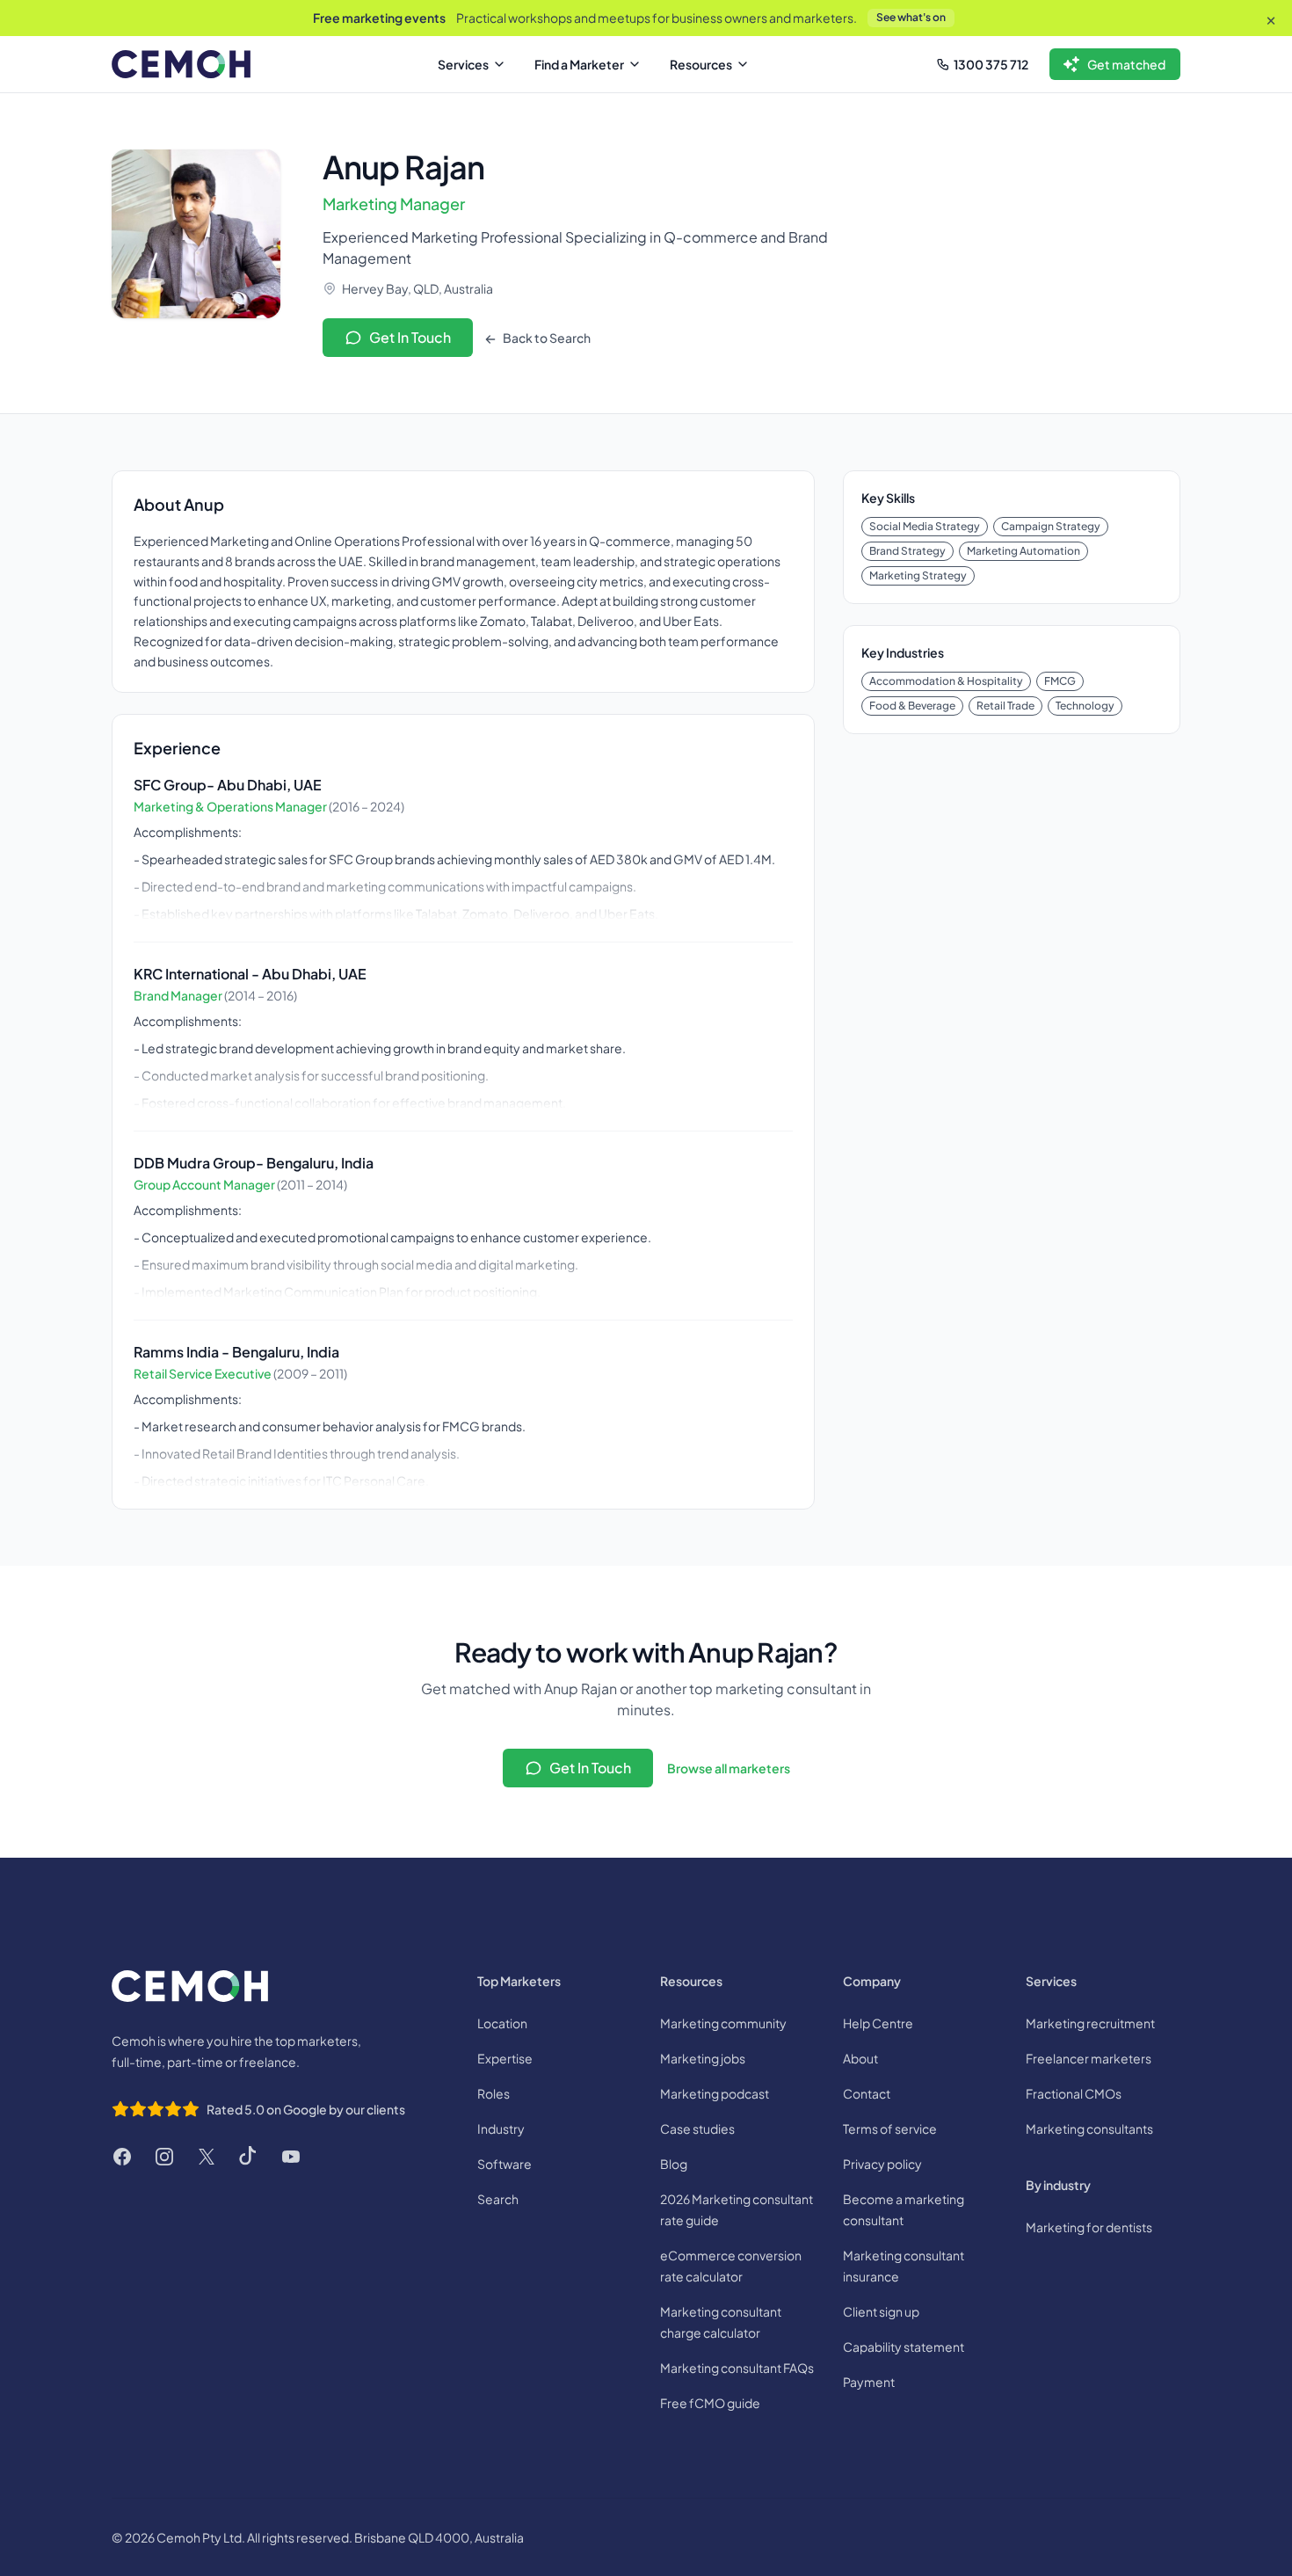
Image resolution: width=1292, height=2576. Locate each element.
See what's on (911, 17)
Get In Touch (410, 337)
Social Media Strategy (925, 526)
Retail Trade (1005, 706)
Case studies (697, 2128)
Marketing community (723, 2023)
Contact (867, 2093)
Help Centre (878, 2023)
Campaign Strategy (1051, 526)
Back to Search (546, 338)
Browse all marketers (729, 1768)
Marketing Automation (1023, 551)
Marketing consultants (1089, 2128)
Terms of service (890, 2128)
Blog (674, 2164)
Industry (501, 2128)
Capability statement (904, 2347)
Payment (869, 2382)
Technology (1085, 706)
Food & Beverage (912, 706)
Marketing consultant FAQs (737, 2368)
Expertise (505, 2058)
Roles (494, 2093)
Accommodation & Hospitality (946, 681)
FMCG (1060, 681)
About (860, 2058)
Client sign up (881, 2311)
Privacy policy (882, 2164)
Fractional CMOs (1074, 2093)
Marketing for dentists (1089, 2227)
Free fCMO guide (710, 2403)
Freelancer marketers (1089, 2058)
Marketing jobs (703, 2058)
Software (504, 2164)
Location (502, 2023)
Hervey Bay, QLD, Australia (417, 288)
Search (498, 2199)
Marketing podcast (715, 2093)
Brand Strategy (907, 551)
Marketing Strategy (918, 575)
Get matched (1126, 64)
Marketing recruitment (1090, 2023)
